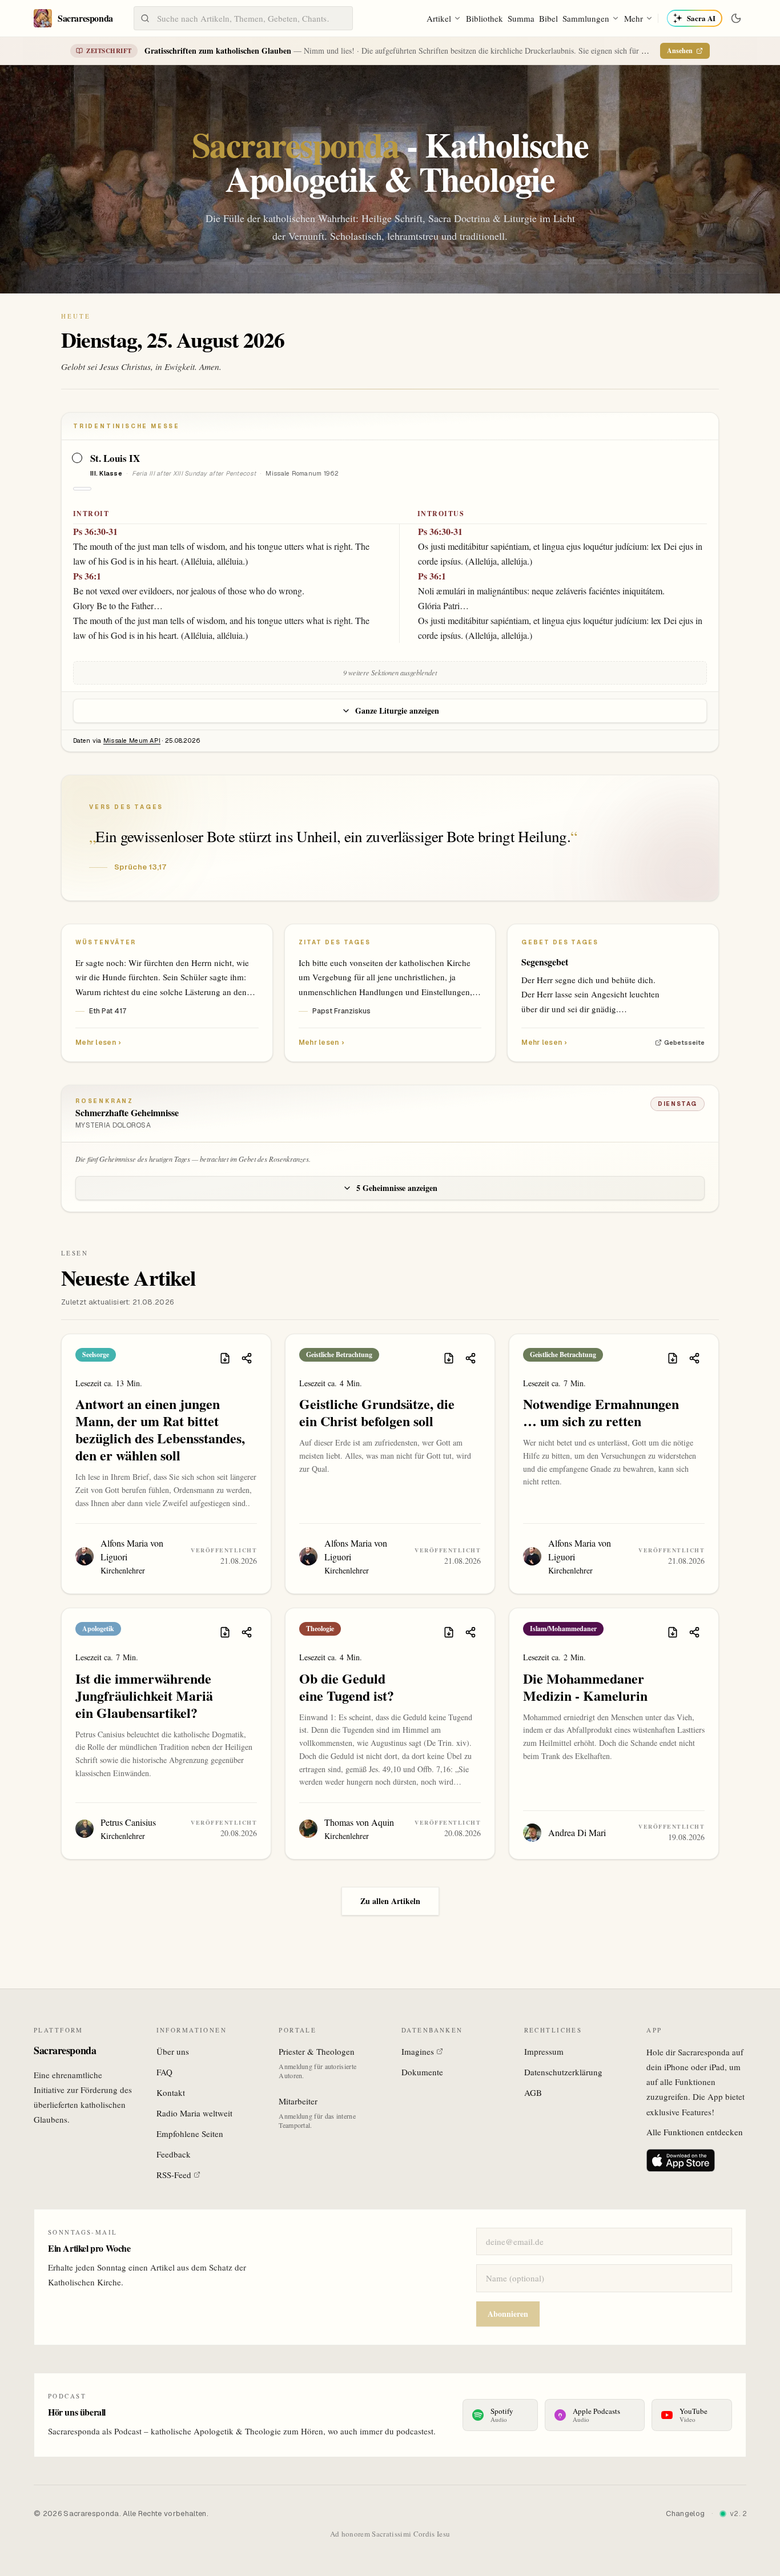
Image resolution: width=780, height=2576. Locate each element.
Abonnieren (508, 2314)
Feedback (174, 2154)
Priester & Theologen (317, 2051)
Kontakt (171, 2092)
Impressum (544, 2051)
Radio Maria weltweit (194, 2113)
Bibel (548, 18)
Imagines (418, 2051)
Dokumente (422, 2072)
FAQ (164, 2072)
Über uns (173, 2051)
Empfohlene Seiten (190, 2134)
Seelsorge (96, 1355)
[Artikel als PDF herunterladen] (225, 1358)
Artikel (439, 18)
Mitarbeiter (298, 2101)
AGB (533, 2092)
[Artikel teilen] (247, 1358)
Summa (521, 18)
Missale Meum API (132, 740)
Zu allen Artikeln (390, 1901)
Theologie (320, 1629)
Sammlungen (586, 18)
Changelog (685, 2513)
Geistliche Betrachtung (339, 1355)
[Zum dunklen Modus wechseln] (736, 18)
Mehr (634, 18)
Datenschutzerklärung (563, 2072)
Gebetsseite (684, 1043)
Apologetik (98, 1629)
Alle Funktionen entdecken (695, 2132)
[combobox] (243, 18)
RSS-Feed (174, 2175)
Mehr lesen (98, 1043)
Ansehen (680, 51)
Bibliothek (485, 18)
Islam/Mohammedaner (563, 1629)
